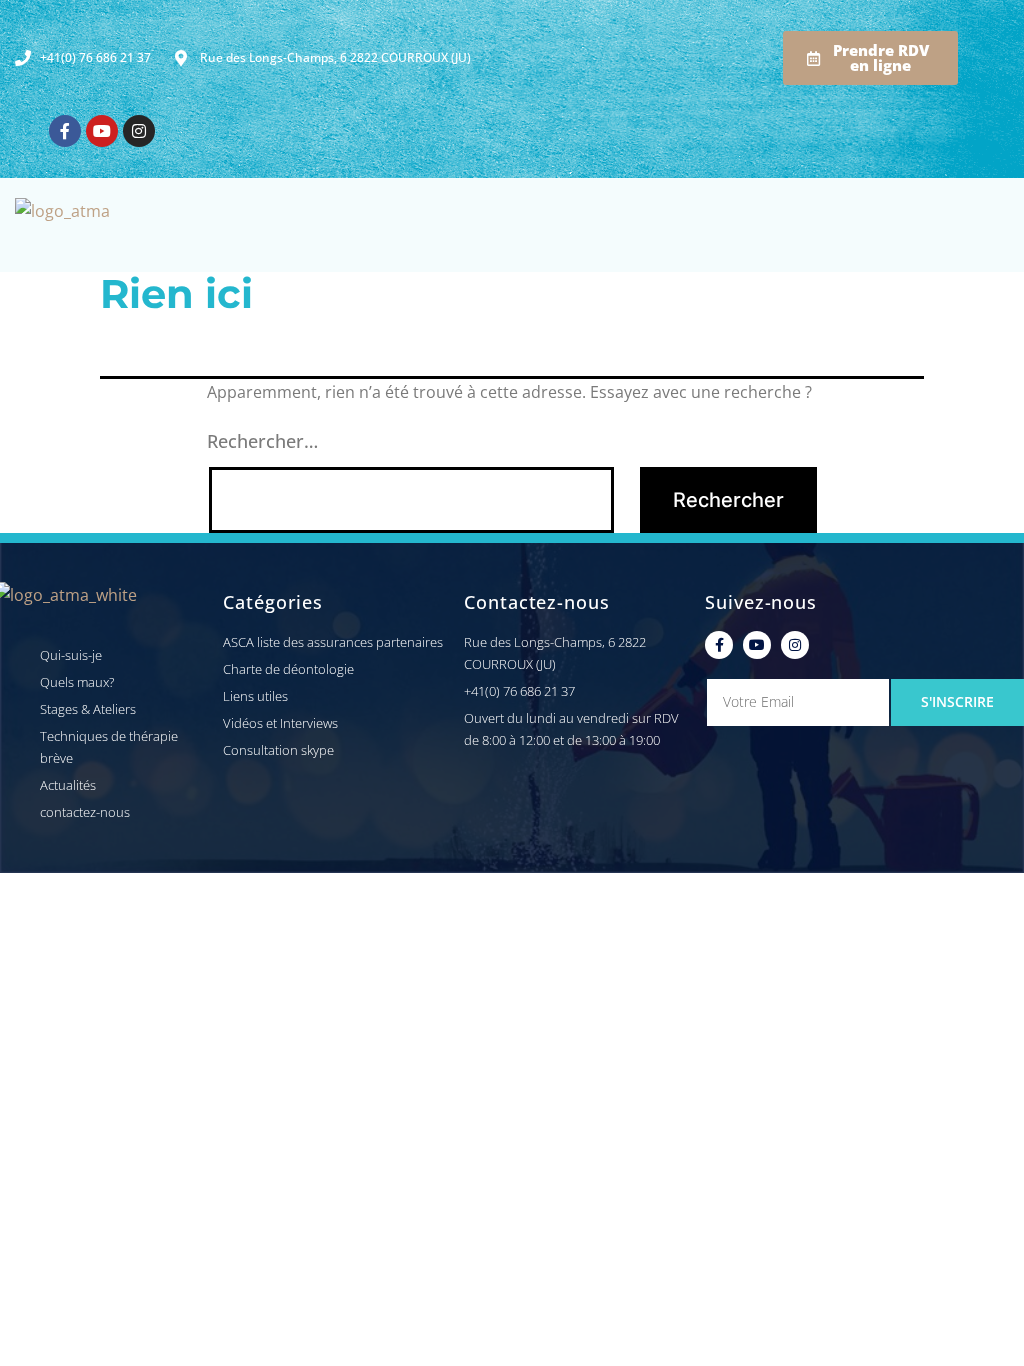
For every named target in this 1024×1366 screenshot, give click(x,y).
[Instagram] (139, 131)
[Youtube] (102, 131)
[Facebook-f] (65, 131)
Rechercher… (262, 441)
